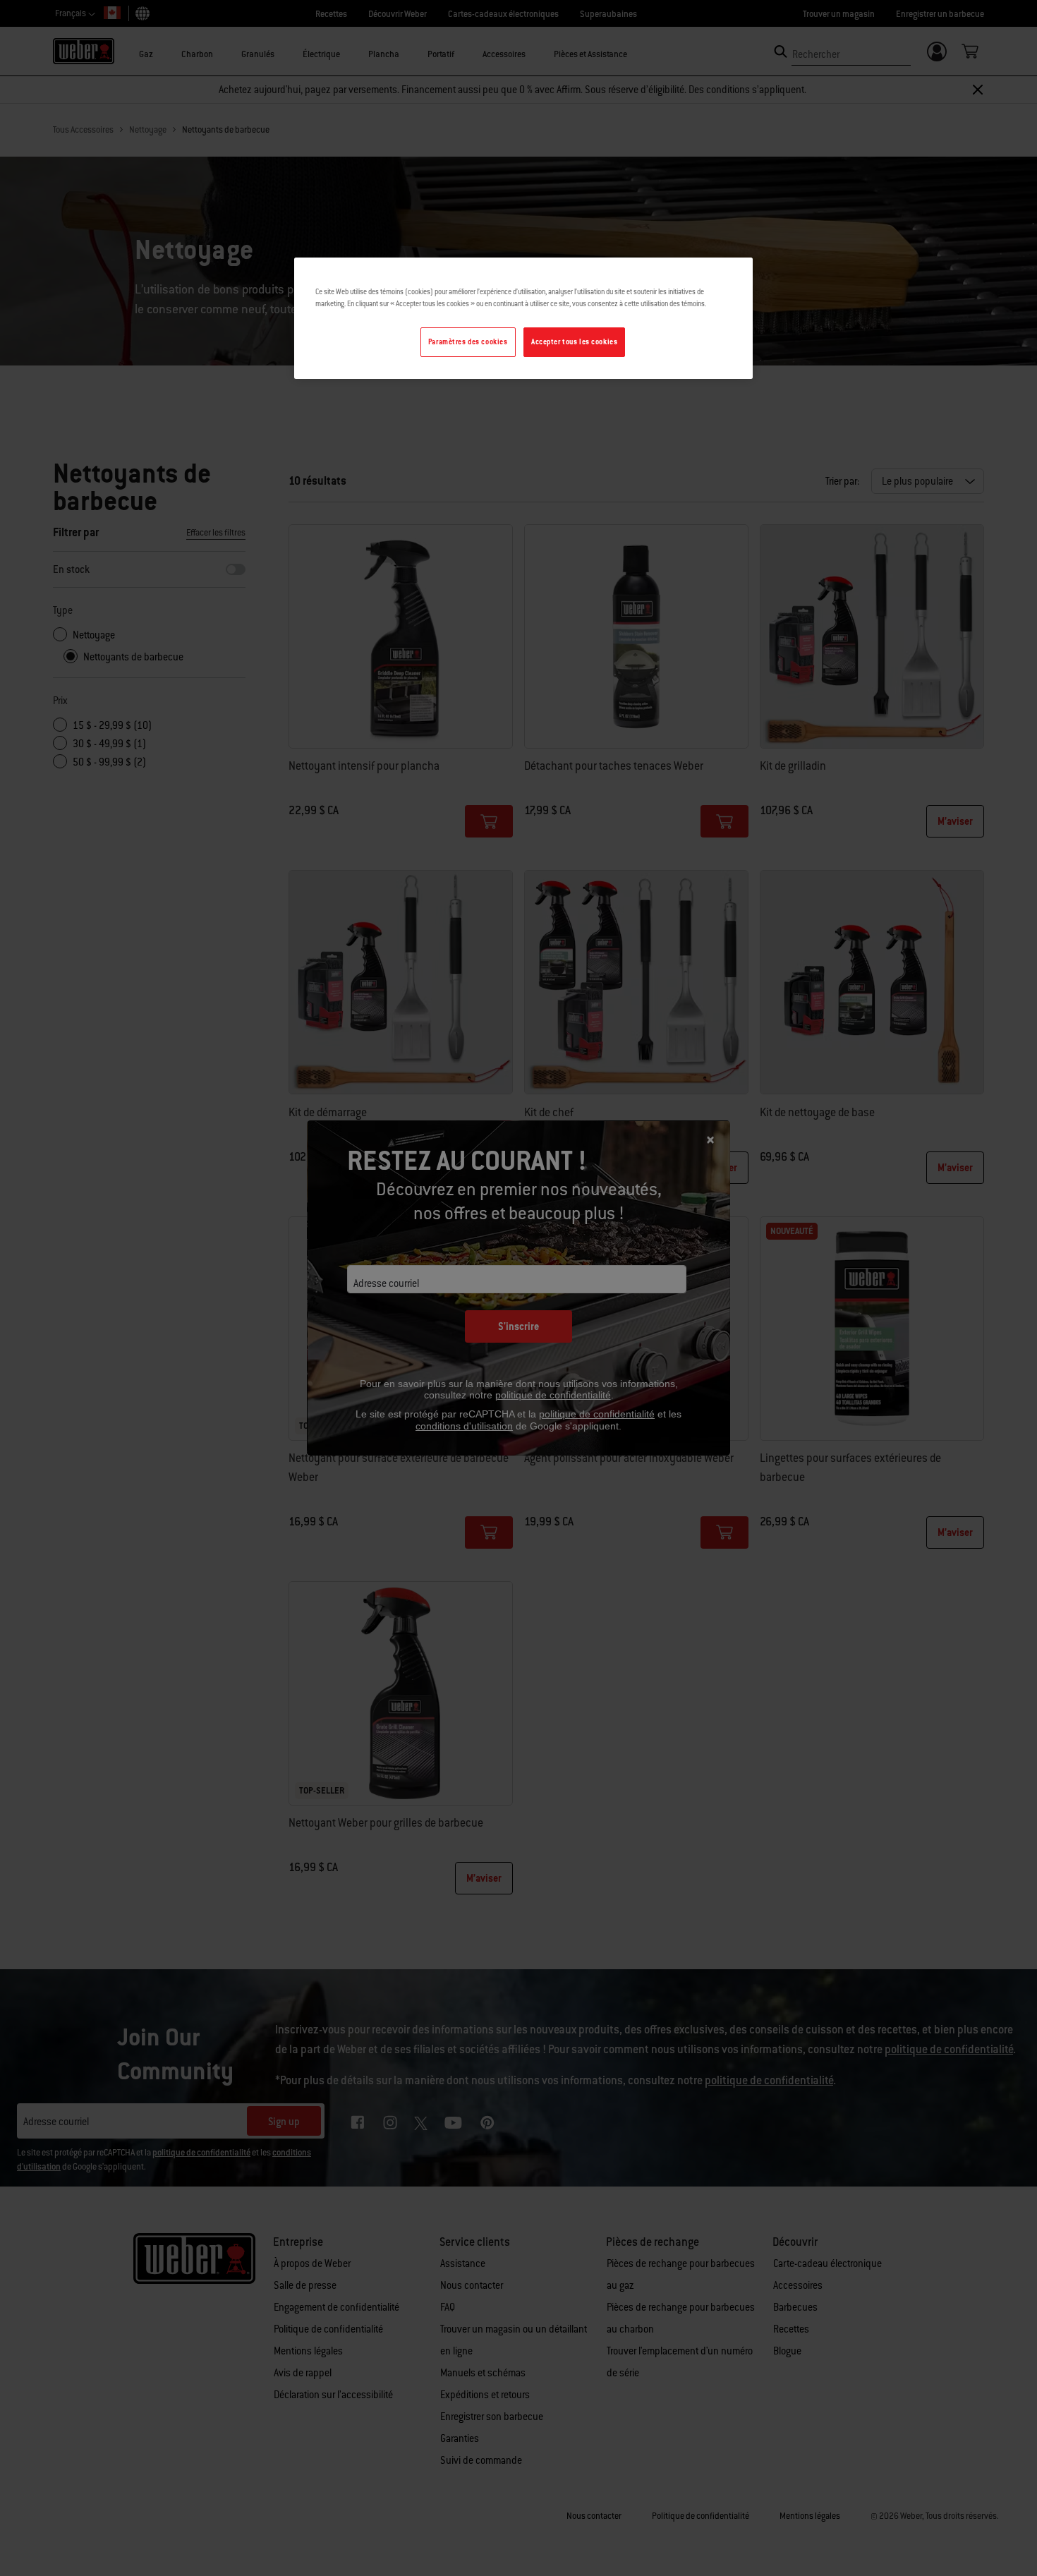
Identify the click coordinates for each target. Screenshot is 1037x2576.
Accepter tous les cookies (574, 342)
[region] (523, 318)
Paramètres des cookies (468, 342)
